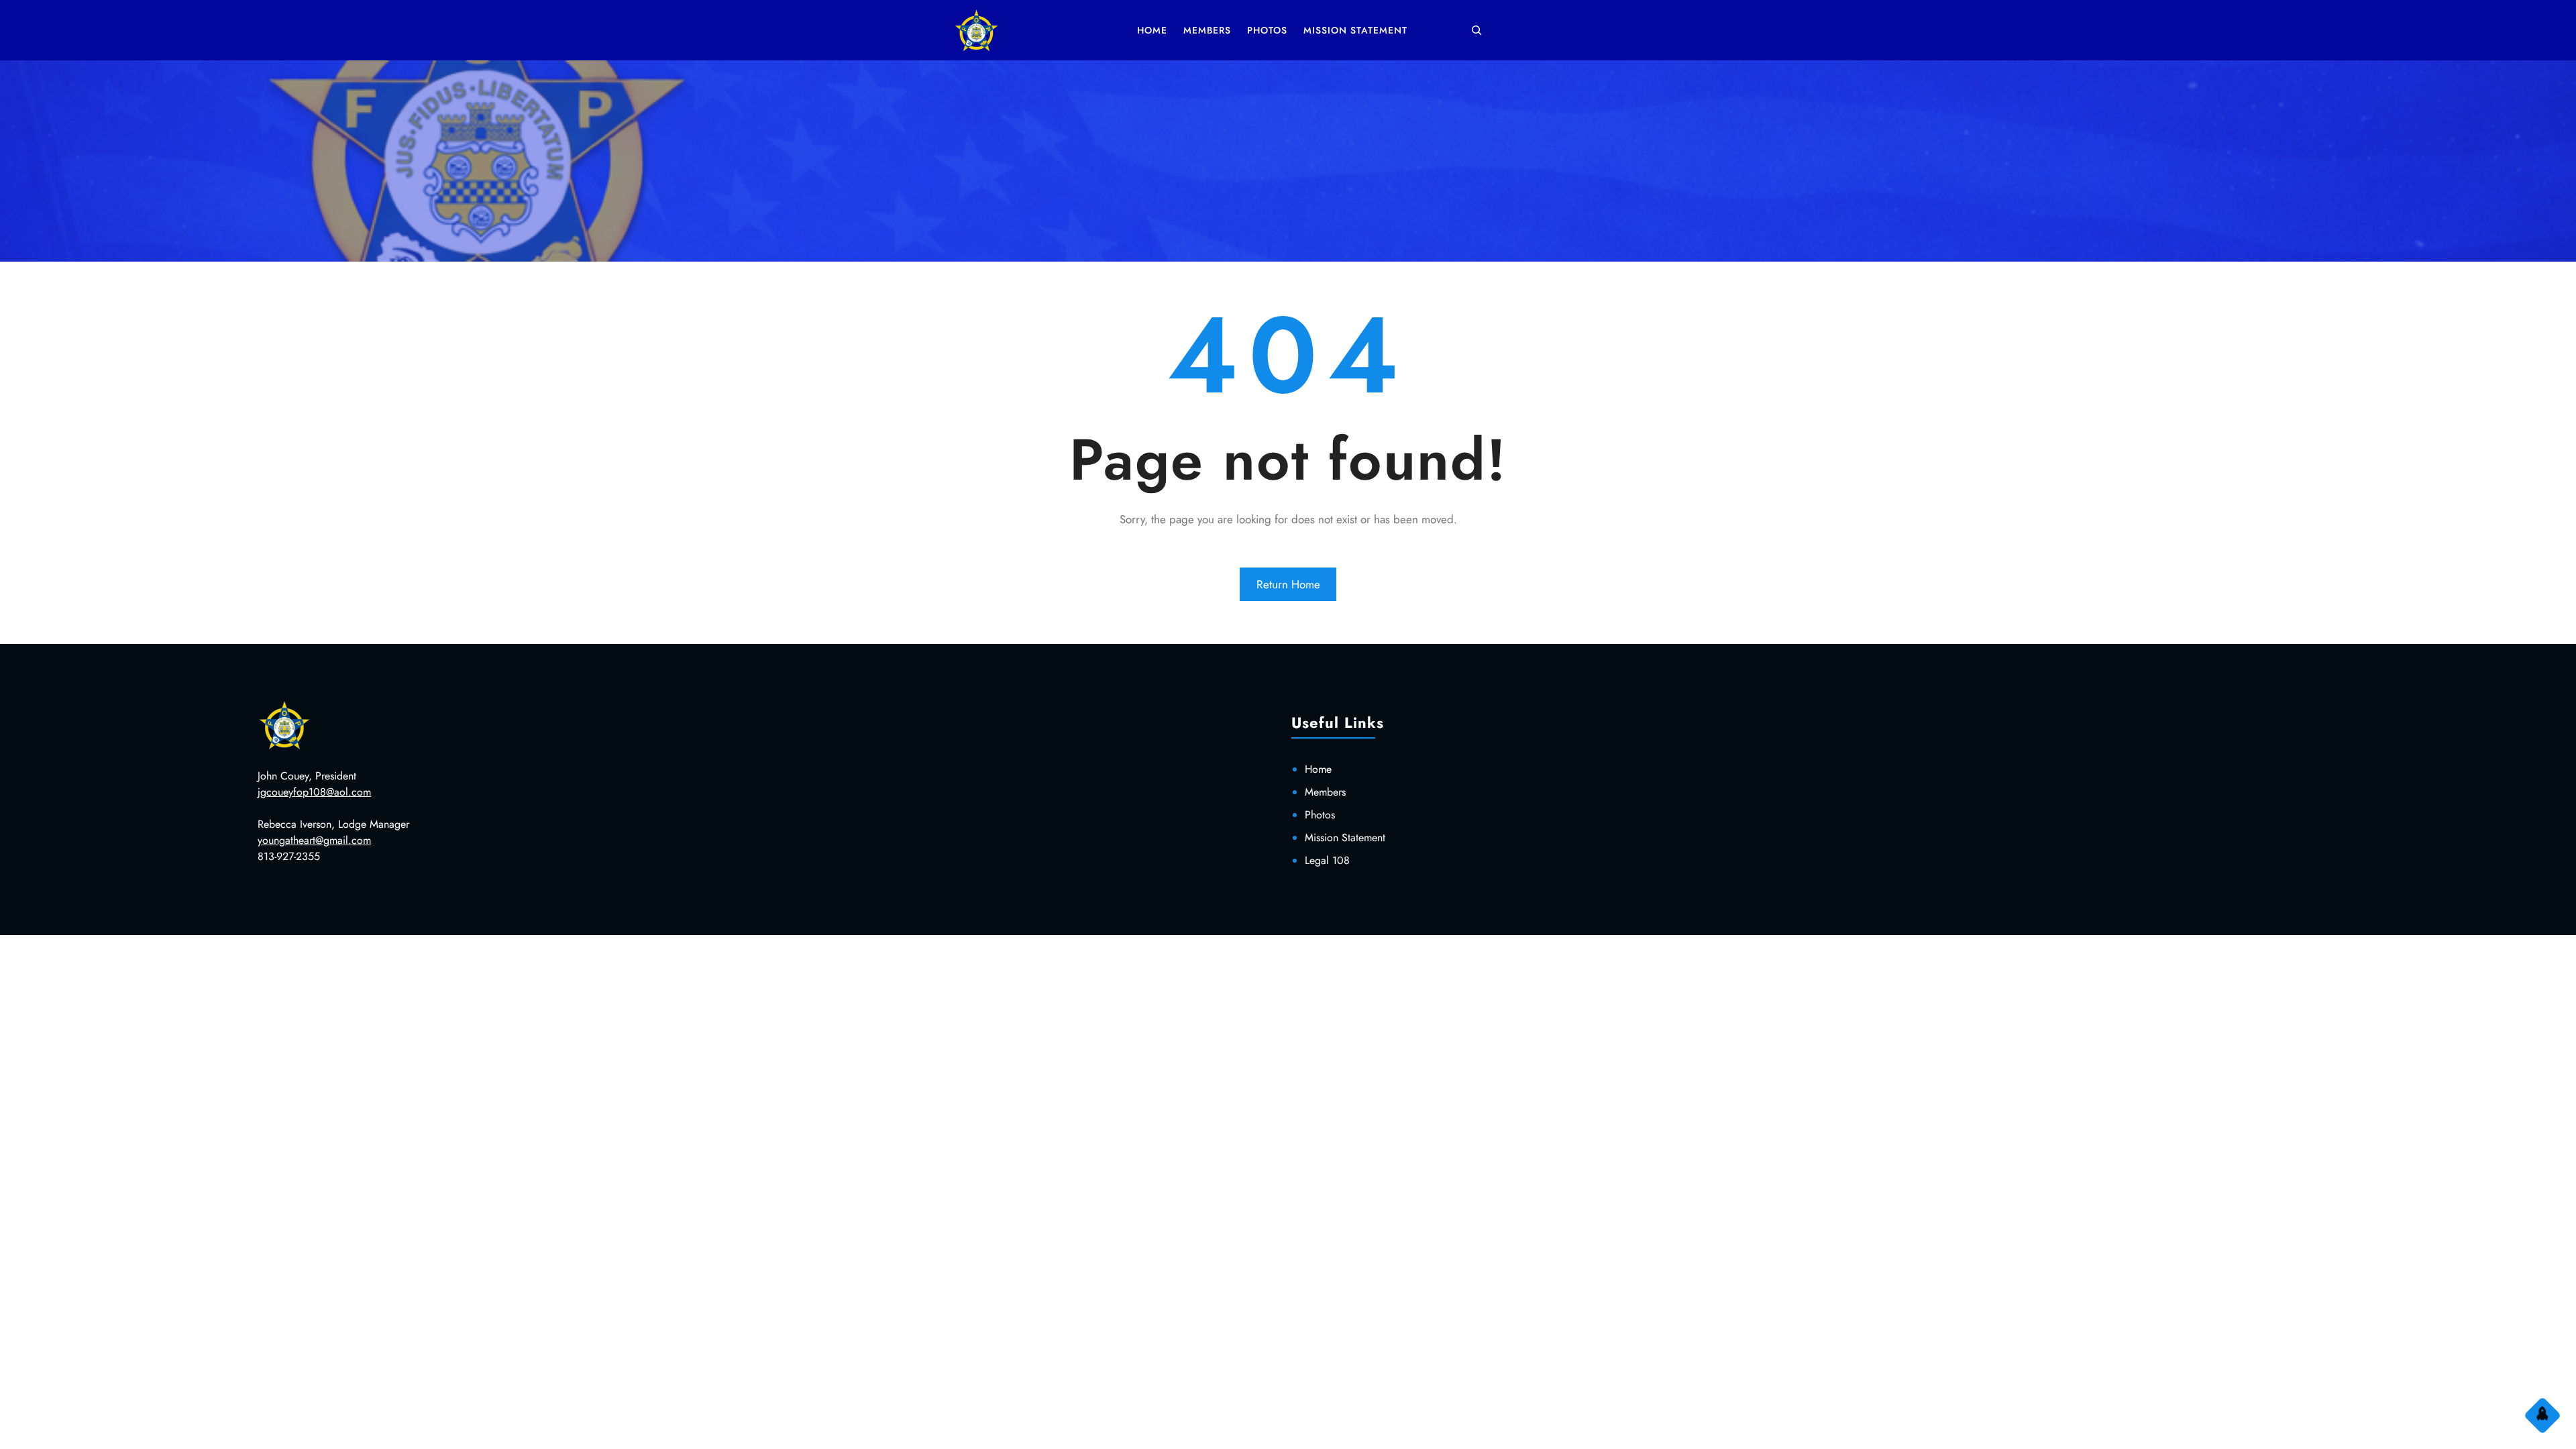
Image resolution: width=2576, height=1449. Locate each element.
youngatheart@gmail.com (314, 840)
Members (1325, 792)
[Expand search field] (1477, 30)
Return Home (1288, 584)
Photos (1320, 815)
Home (1318, 769)
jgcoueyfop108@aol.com (314, 792)
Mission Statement (1345, 838)
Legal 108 (1327, 860)
